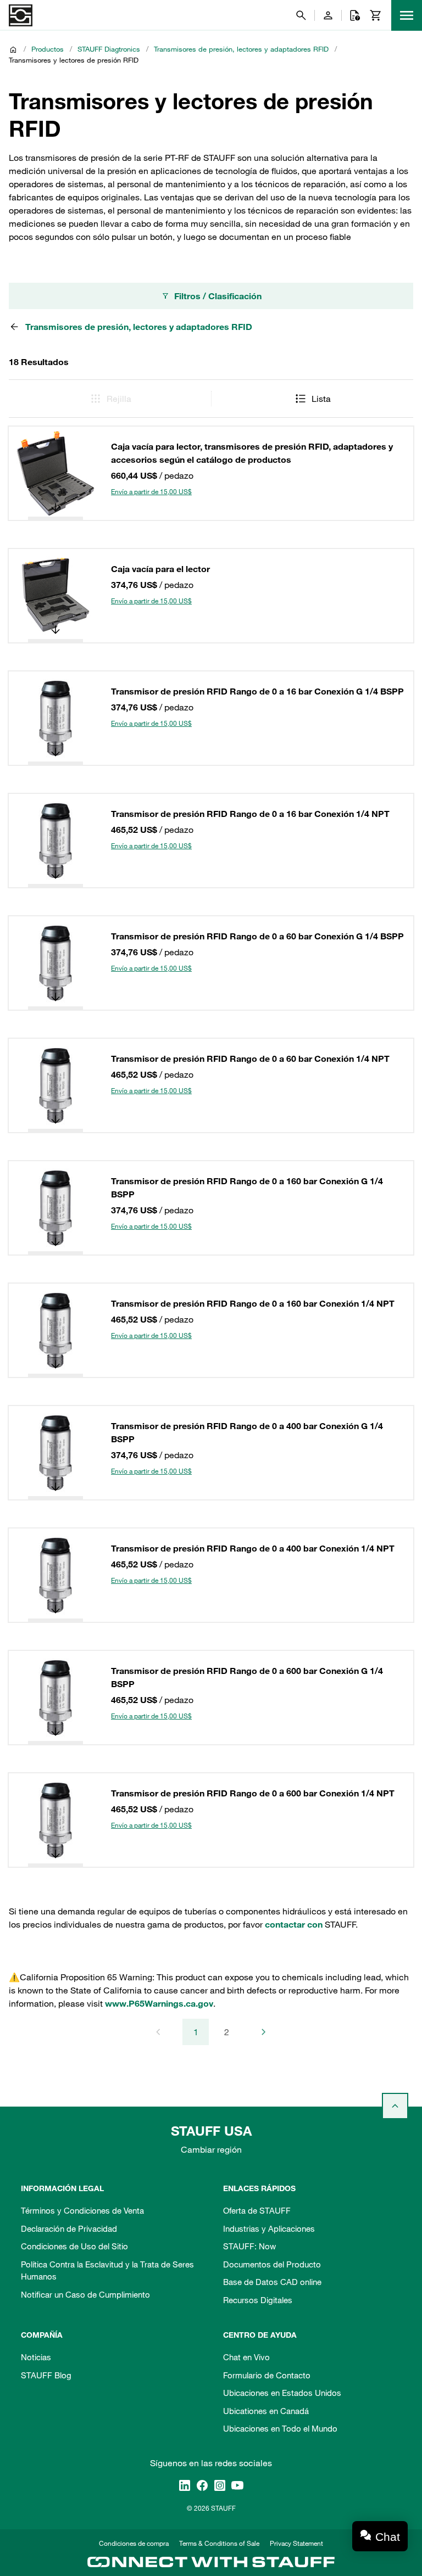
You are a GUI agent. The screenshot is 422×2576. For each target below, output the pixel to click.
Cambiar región (211, 2149)
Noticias (36, 2357)
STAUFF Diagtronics (109, 49)
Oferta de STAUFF (257, 2210)
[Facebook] (202, 2485)
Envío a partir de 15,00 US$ (151, 491)
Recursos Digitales (258, 2300)
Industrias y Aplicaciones (269, 2228)
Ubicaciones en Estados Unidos (282, 2393)
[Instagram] (220, 2485)
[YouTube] (237, 2485)
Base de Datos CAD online (272, 2282)
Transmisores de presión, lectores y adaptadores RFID (241, 49)
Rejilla (119, 399)
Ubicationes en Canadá (266, 2411)
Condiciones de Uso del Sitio (74, 2246)
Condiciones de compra (134, 2543)
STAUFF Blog (46, 2375)
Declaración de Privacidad (69, 2228)
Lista (321, 399)
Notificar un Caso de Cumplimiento (85, 2294)
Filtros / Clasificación (218, 296)
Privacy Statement (296, 2543)
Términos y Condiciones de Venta (82, 2210)
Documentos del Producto (272, 2264)
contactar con (294, 1924)
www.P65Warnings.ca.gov (159, 2003)
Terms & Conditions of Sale (219, 2543)
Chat (388, 2537)
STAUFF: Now (249, 2246)
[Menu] (407, 15)
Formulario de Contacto (267, 2375)
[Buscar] (301, 15)
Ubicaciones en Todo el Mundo (280, 2428)
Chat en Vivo (246, 2357)
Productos (48, 49)
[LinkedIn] (185, 2485)
